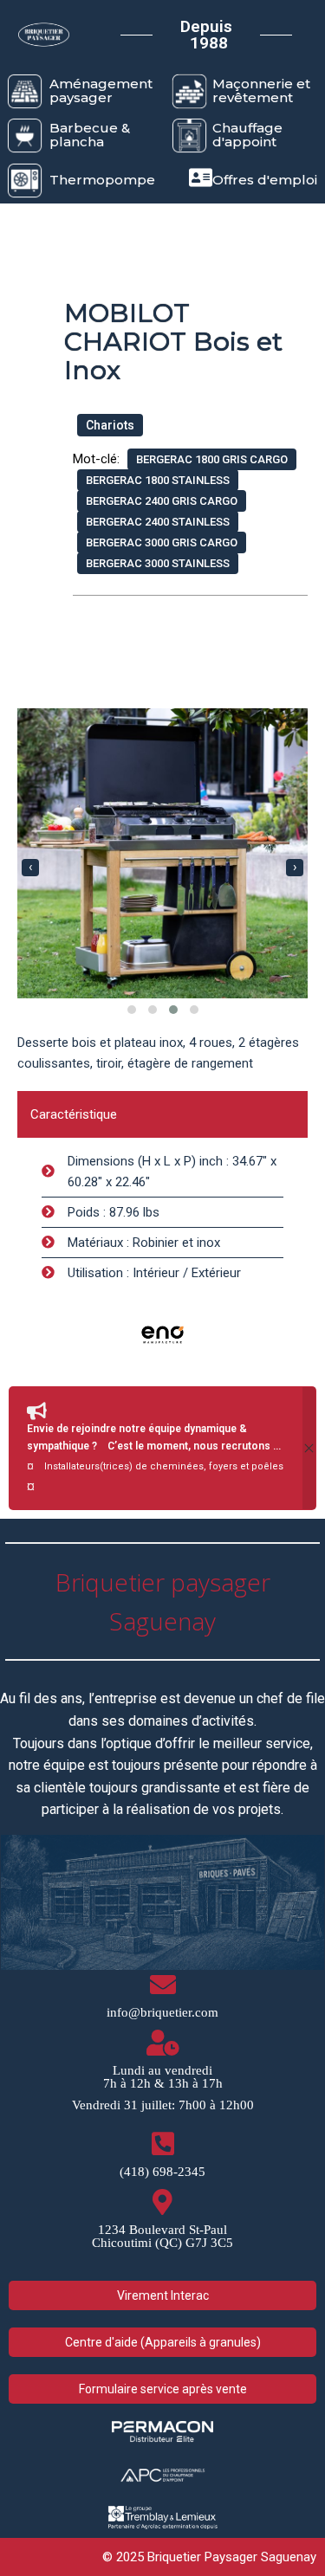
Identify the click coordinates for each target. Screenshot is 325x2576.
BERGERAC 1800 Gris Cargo (212, 459)
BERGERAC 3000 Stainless (158, 563)
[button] (132, 1010)
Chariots (110, 425)
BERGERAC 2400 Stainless (158, 522)
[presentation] (30, 868)
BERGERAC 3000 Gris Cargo (162, 542)
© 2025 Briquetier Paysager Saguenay (209, 2557)
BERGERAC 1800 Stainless (158, 480)
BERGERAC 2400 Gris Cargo (162, 501)
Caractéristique (74, 1114)
